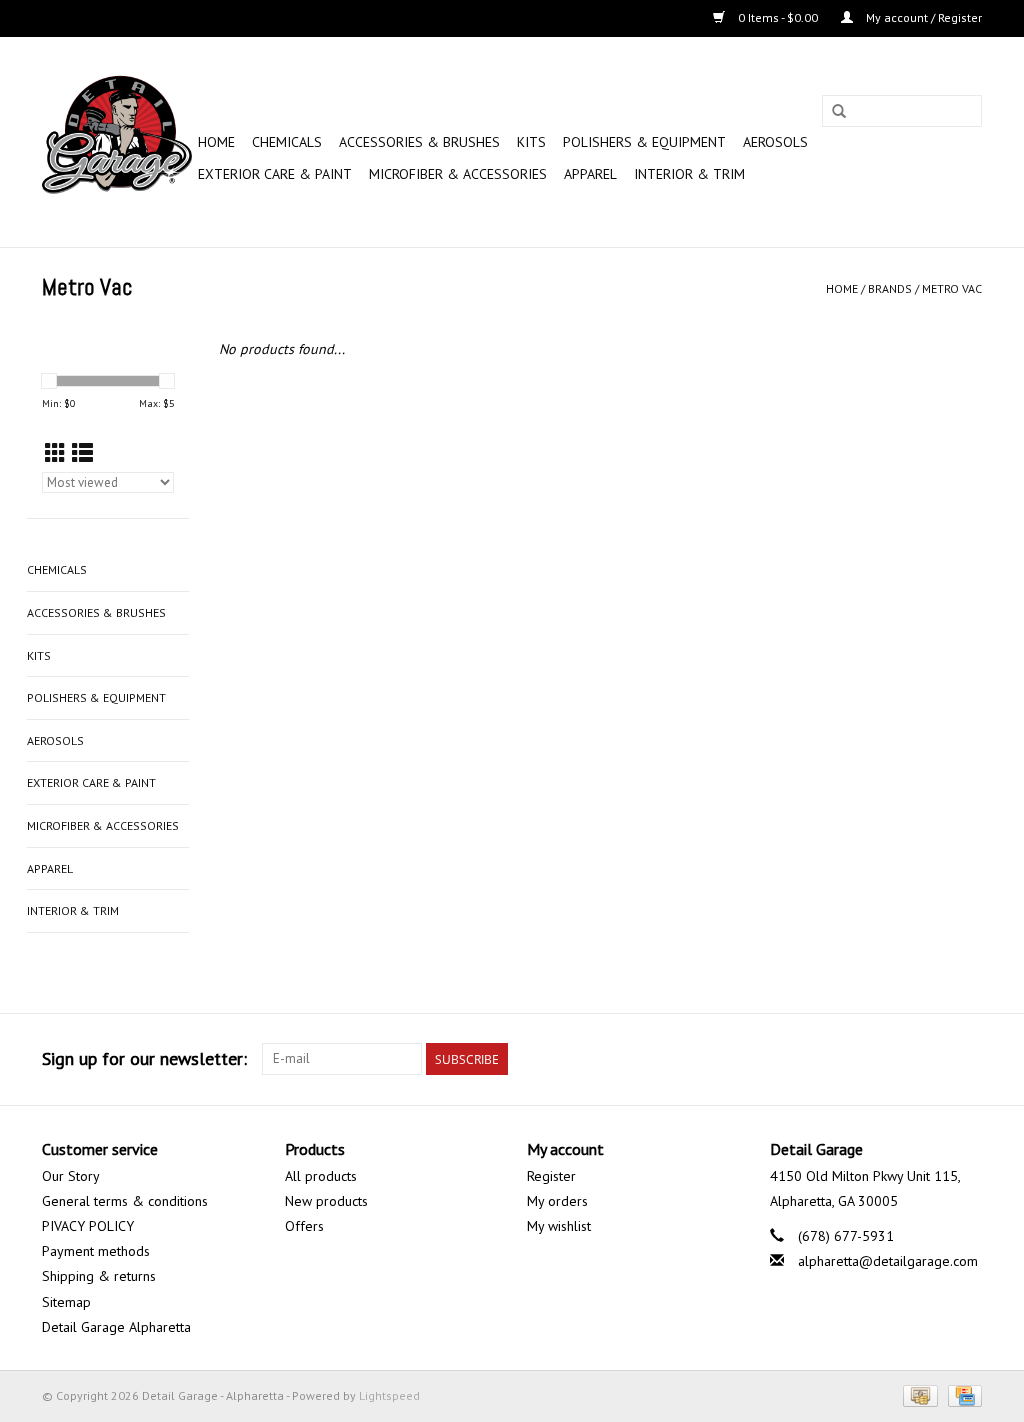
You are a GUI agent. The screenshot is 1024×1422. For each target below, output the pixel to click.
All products (321, 1176)
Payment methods (96, 1251)
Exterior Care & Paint (275, 174)
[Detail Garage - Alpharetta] (117, 142)
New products (326, 1201)
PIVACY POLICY (88, 1226)
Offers (304, 1226)
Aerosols (775, 142)
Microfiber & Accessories (458, 174)
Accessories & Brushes (419, 142)
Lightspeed (389, 1395)
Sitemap (66, 1302)
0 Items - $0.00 (778, 17)
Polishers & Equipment (644, 142)
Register (551, 1176)
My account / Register (922, 17)
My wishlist (559, 1226)
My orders (557, 1201)
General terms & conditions (125, 1201)
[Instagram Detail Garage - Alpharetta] (966, 1059)
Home (216, 142)
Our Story (71, 1176)
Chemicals (287, 142)
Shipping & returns (99, 1276)
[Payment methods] (918, 1394)
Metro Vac (952, 288)
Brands (890, 288)
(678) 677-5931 (846, 1236)
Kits (531, 142)
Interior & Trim (689, 174)
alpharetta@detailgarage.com (888, 1261)
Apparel (590, 174)
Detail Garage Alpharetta (116, 1327)
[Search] (839, 112)
